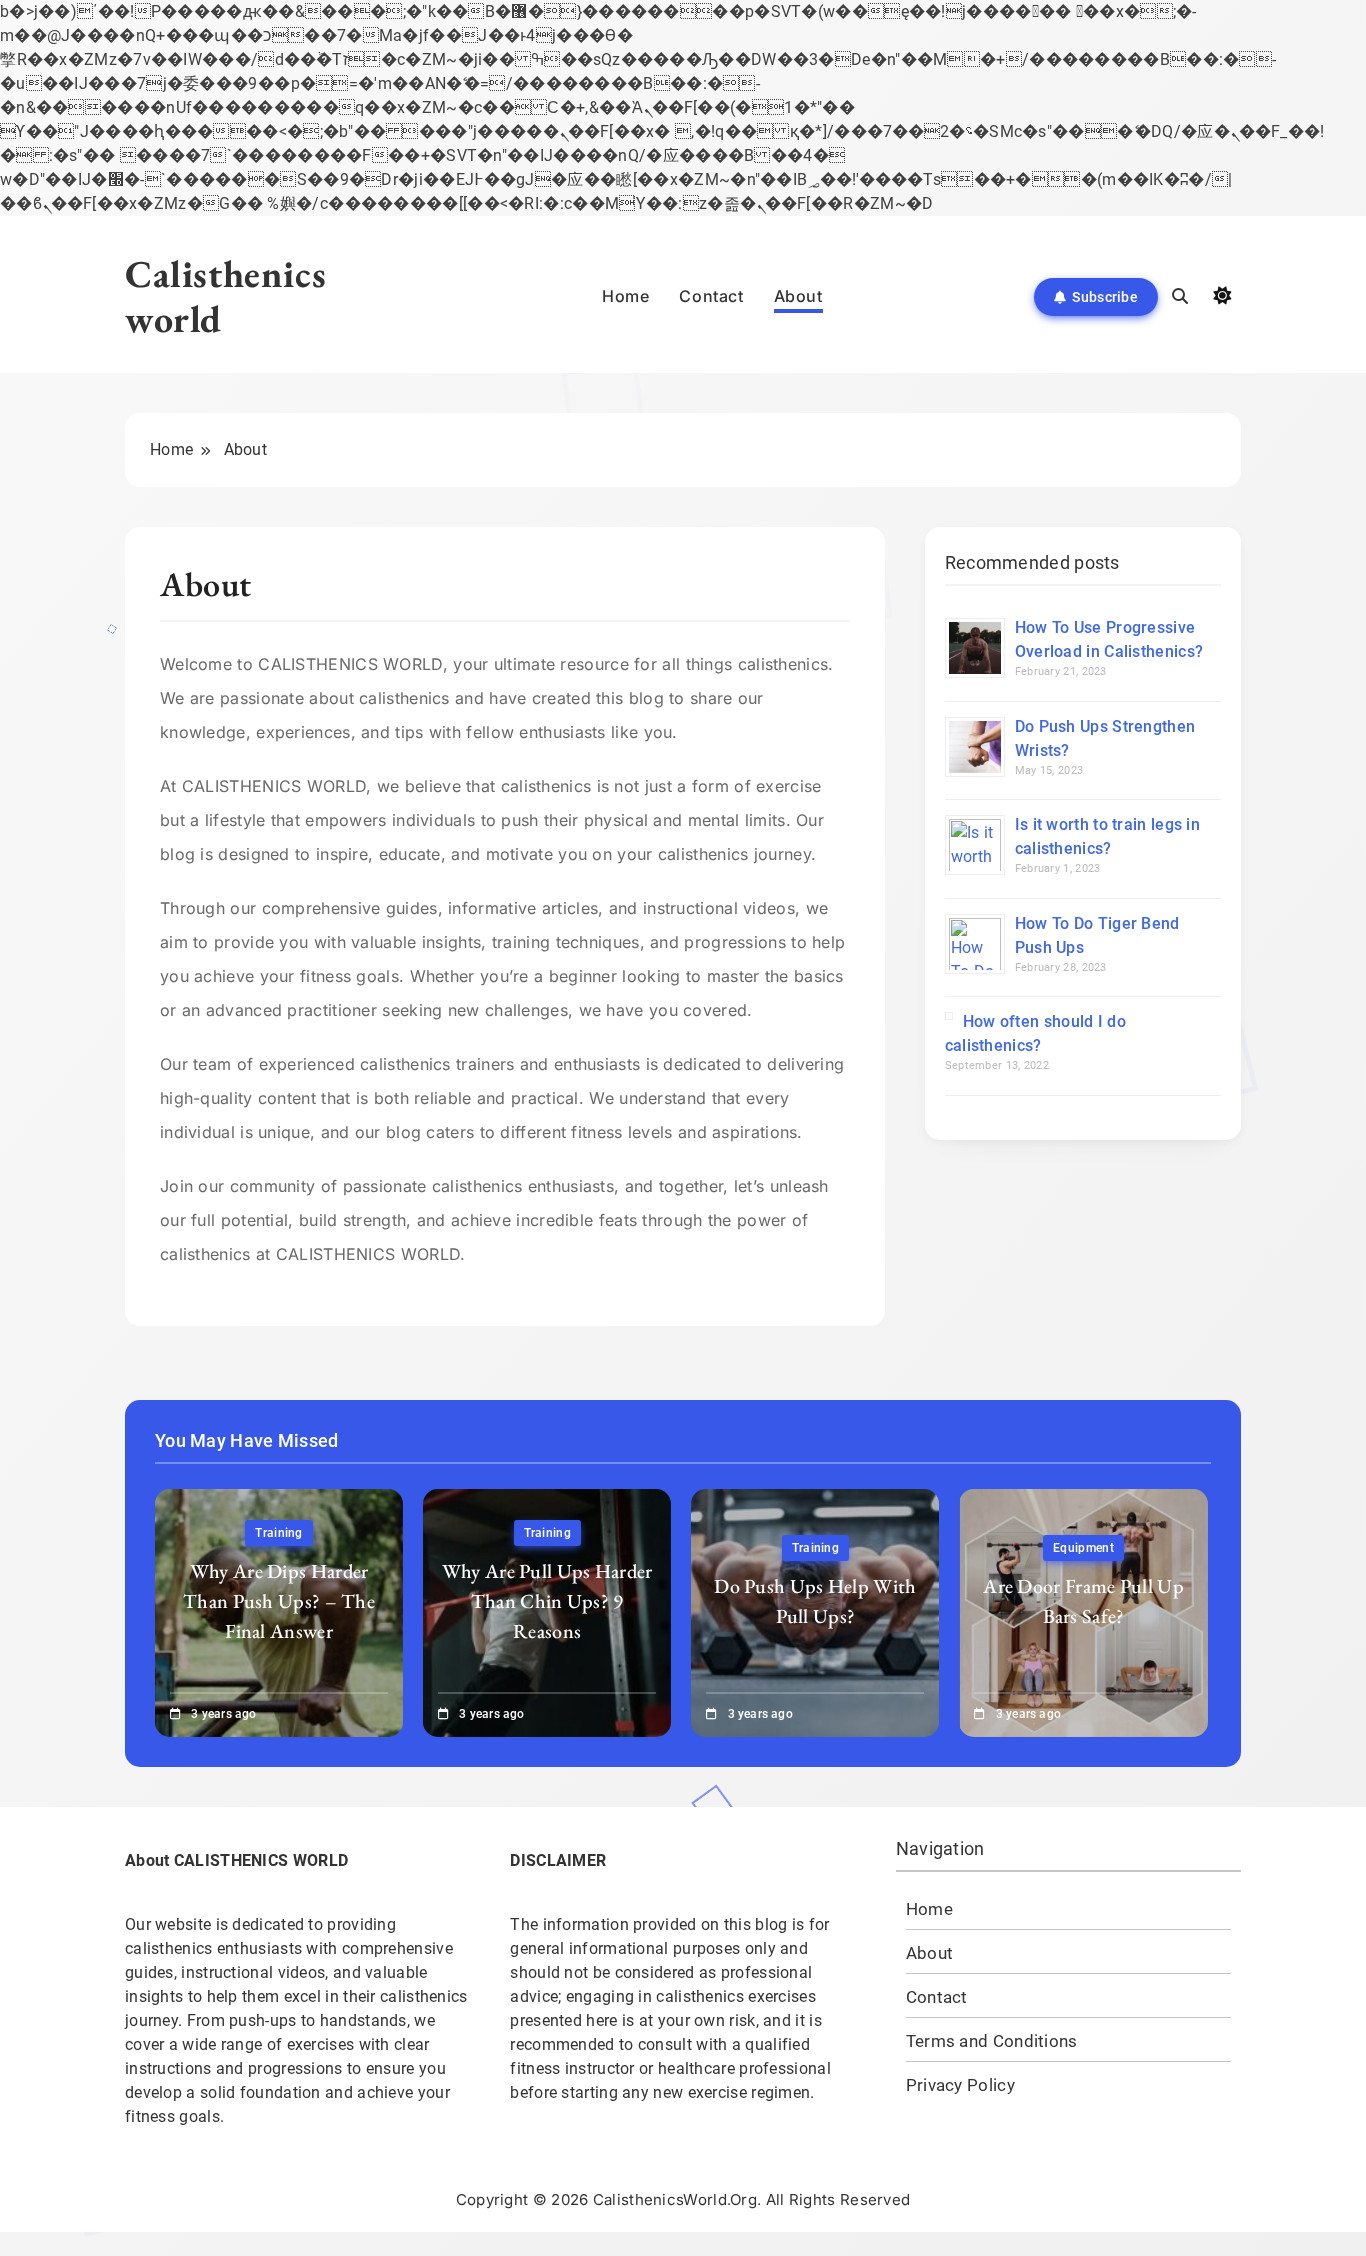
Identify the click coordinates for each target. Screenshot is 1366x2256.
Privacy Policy (960, 2085)
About (798, 296)
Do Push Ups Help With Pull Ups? (815, 1601)
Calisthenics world (225, 296)
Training (278, 1533)
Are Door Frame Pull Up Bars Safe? (1083, 1601)
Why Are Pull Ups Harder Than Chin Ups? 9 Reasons (547, 1601)
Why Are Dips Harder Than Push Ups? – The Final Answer (279, 1601)
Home (625, 296)
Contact (711, 296)
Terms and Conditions (992, 2041)
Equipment (1083, 1548)
